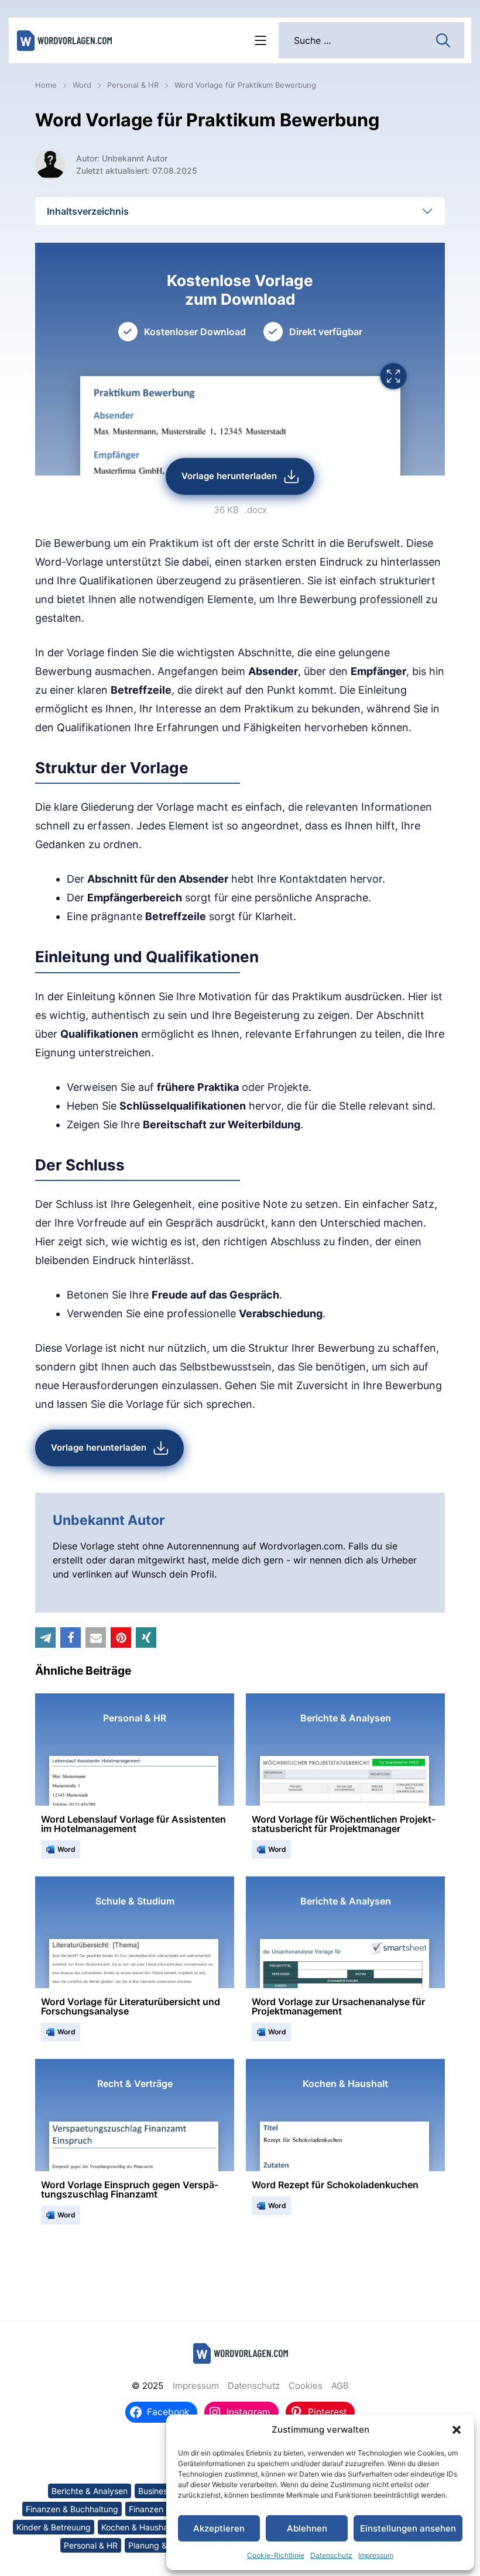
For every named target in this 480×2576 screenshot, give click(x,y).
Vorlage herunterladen (229, 476)
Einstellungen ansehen (408, 2528)
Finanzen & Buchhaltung (72, 2509)
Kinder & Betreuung (54, 2527)
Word (82, 85)
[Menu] (260, 40)
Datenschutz (331, 2555)
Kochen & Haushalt (137, 2527)
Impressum (376, 2555)
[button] (457, 2430)
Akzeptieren (219, 2528)
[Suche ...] (443, 39)
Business (155, 2491)
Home (46, 85)
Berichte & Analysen (90, 2491)
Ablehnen (307, 2528)
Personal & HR (133, 85)
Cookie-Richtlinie (276, 2555)
